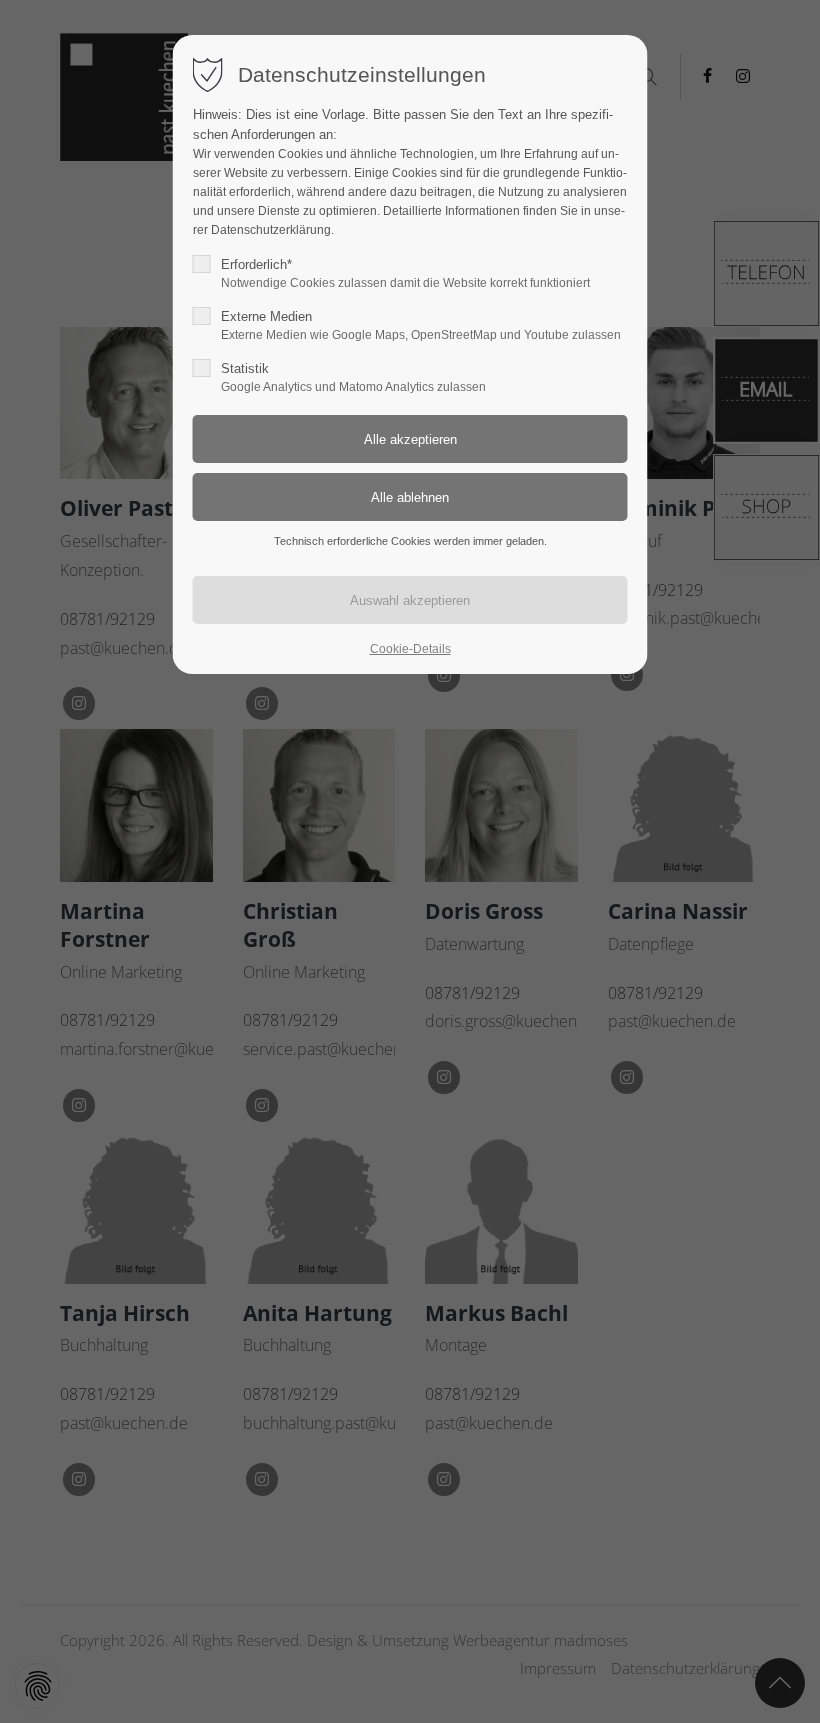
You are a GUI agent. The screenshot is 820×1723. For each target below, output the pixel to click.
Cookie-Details (410, 649)
